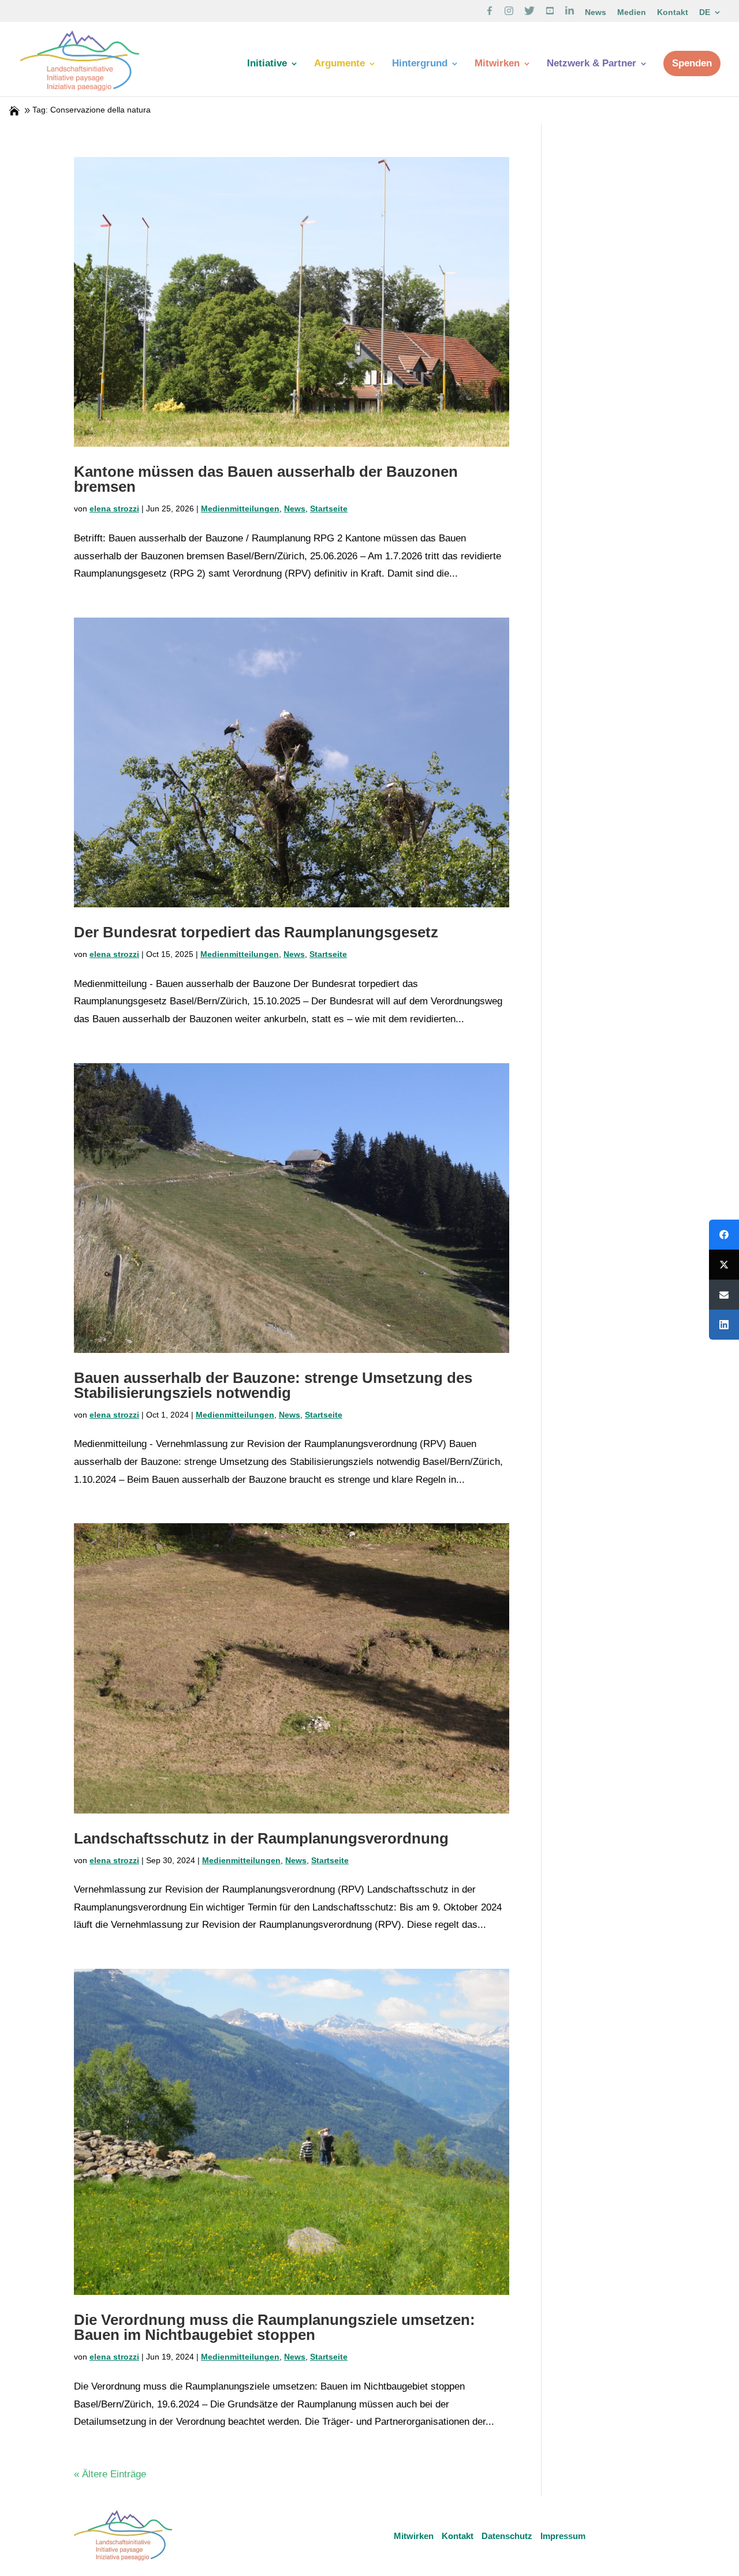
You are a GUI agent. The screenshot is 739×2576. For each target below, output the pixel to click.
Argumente (339, 64)
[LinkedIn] (724, 1325)
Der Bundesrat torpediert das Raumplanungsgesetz (256, 932)
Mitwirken (497, 64)
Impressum (563, 2536)
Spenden (692, 63)
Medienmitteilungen (240, 509)
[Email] (724, 1295)
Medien (632, 12)
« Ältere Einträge (110, 2474)
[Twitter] (724, 1265)
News (596, 12)
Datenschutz (507, 2536)
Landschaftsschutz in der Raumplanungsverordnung (261, 1838)
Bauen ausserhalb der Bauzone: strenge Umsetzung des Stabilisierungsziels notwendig (273, 1385)
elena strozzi (114, 509)
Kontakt (673, 12)
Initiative (267, 64)
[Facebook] (724, 1235)
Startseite (329, 509)
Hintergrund (420, 64)
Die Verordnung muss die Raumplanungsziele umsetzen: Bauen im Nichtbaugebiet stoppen (275, 2327)
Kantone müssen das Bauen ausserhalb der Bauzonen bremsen (266, 479)
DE (705, 12)
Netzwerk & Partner (591, 64)
